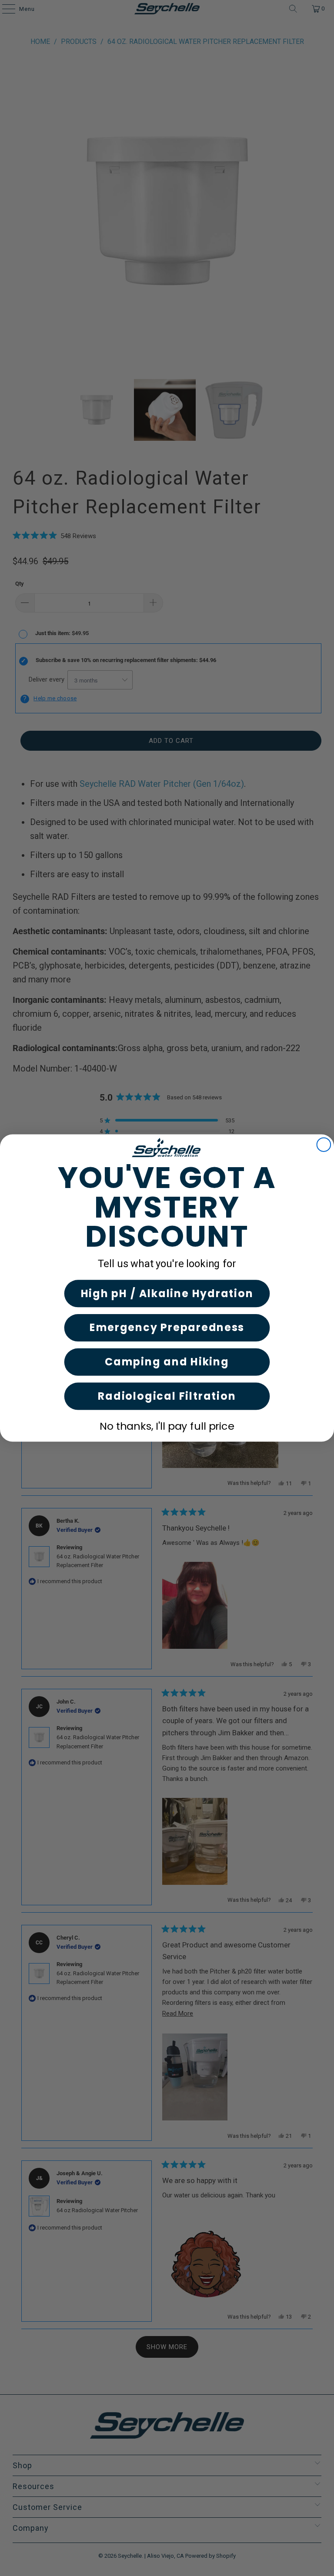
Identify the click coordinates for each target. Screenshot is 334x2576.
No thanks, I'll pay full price (167, 1426)
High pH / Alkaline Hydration (167, 1293)
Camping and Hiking (167, 1362)
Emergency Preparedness (167, 1328)
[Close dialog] (324, 1145)
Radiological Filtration (167, 1396)
